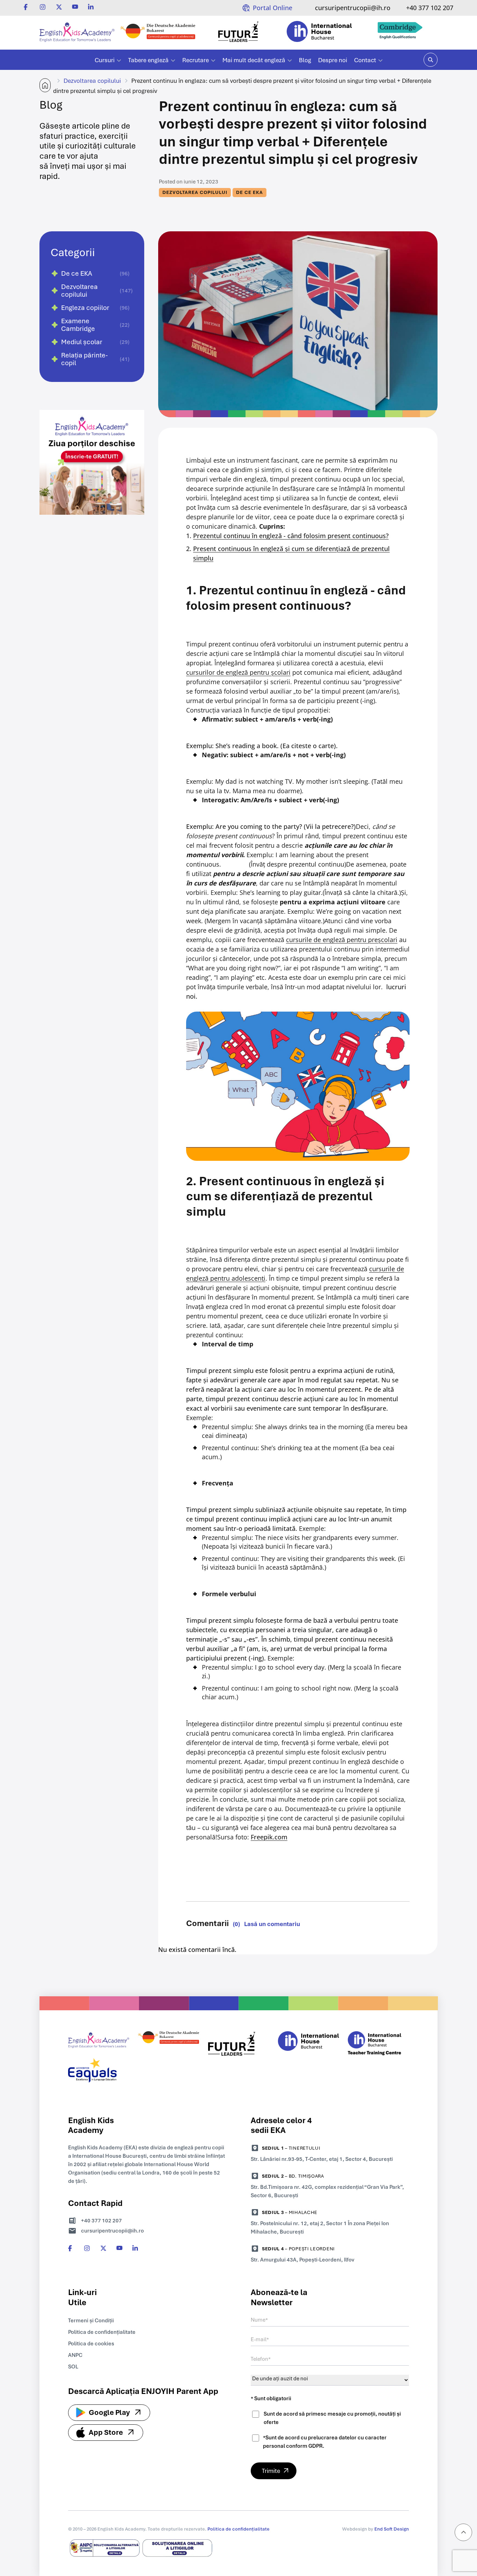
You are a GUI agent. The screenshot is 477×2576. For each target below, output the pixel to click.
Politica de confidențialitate (102, 2332)
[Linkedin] (91, 7)
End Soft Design (392, 2529)
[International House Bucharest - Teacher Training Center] (378, 2045)
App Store (106, 2432)
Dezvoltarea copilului (92, 81)
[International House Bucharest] (319, 33)
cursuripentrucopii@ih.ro (353, 8)
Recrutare (196, 60)
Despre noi (333, 60)
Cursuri (105, 60)
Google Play (109, 2412)
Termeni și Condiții (91, 2321)
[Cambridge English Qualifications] (400, 33)
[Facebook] (27, 7)
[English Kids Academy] (77, 33)
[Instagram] (43, 7)
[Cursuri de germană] (168, 2045)
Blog (305, 60)
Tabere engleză (148, 60)
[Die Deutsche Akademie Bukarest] (158, 33)
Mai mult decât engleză (254, 60)
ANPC (75, 2355)
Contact (365, 60)
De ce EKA (249, 192)
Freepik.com (269, 1837)
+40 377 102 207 (430, 8)
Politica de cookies (91, 2344)
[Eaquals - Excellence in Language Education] (99, 2072)
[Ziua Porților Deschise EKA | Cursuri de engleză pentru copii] (92, 530)
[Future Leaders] (239, 33)
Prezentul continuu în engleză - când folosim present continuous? (291, 536)
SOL (73, 2367)
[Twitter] (59, 7)
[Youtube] (75, 7)
